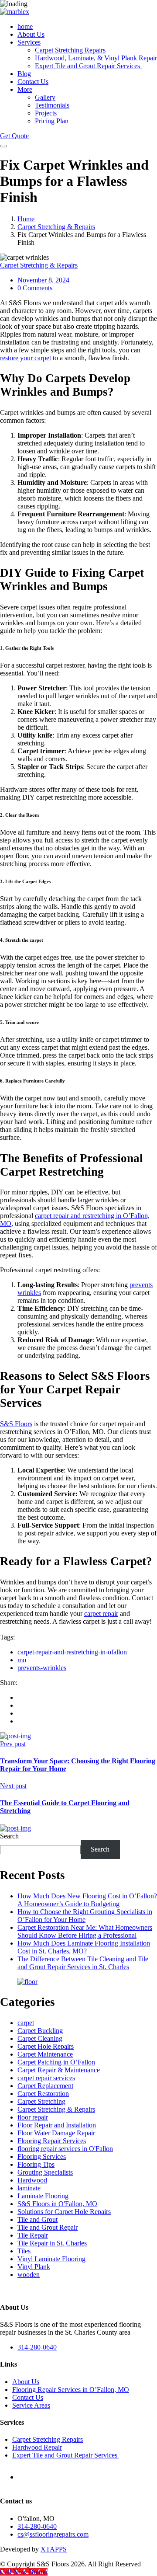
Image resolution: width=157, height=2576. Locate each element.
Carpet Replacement (45, 2086)
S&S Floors (16, 1424)
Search (9, 1836)
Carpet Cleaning (40, 2038)
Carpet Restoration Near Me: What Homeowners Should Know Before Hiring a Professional (85, 1931)
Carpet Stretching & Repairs (56, 227)
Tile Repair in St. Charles (52, 2243)
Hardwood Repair (37, 2447)
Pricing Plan (52, 121)
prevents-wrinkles (42, 1668)
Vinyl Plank (34, 2267)
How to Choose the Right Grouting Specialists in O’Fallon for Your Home (85, 1916)
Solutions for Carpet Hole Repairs (64, 2212)
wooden (29, 2275)
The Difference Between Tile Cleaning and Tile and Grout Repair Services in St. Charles (83, 1963)
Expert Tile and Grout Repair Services (88, 66)
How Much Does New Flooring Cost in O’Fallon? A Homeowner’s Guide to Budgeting (87, 1900)
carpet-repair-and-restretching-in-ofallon (72, 1652)
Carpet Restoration (43, 2094)
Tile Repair (33, 2235)
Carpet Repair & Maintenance (59, 2070)
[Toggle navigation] (3, 146)
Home (26, 219)
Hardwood (32, 2180)
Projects (46, 113)
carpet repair (101, 1613)
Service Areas (31, 2405)
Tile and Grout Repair (48, 2227)
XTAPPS (54, 2549)
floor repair (33, 2117)
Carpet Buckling (40, 2031)
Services (29, 42)
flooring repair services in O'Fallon (65, 2149)
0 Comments (35, 288)
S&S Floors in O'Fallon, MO (57, 2204)
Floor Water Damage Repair (56, 2133)
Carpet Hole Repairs (46, 2046)
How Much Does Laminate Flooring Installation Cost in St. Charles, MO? (84, 1947)
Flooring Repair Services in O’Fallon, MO (71, 2390)
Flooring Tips (36, 2164)
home (25, 26)
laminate (29, 2188)
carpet (26, 2023)
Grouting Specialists (45, 2172)
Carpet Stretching (41, 2101)
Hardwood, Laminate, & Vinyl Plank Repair (96, 58)
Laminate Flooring (43, 2196)
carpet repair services (46, 2078)
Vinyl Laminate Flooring (51, 2259)
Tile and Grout (38, 2219)
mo (22, 1660)
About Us (31, 34)
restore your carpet (26, 358)
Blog (24, 74)
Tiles (24, 2251)
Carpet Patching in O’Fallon (56, 2062)
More (25, 89)
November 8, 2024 (43, 280)
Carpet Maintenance (45, 2054)
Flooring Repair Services (52, 2141)
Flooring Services (42, 2157)
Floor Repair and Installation (57, 2125)
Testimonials (52, 105)
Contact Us (33, 82)
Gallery (45, 97)
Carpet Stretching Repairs (70, 50)
